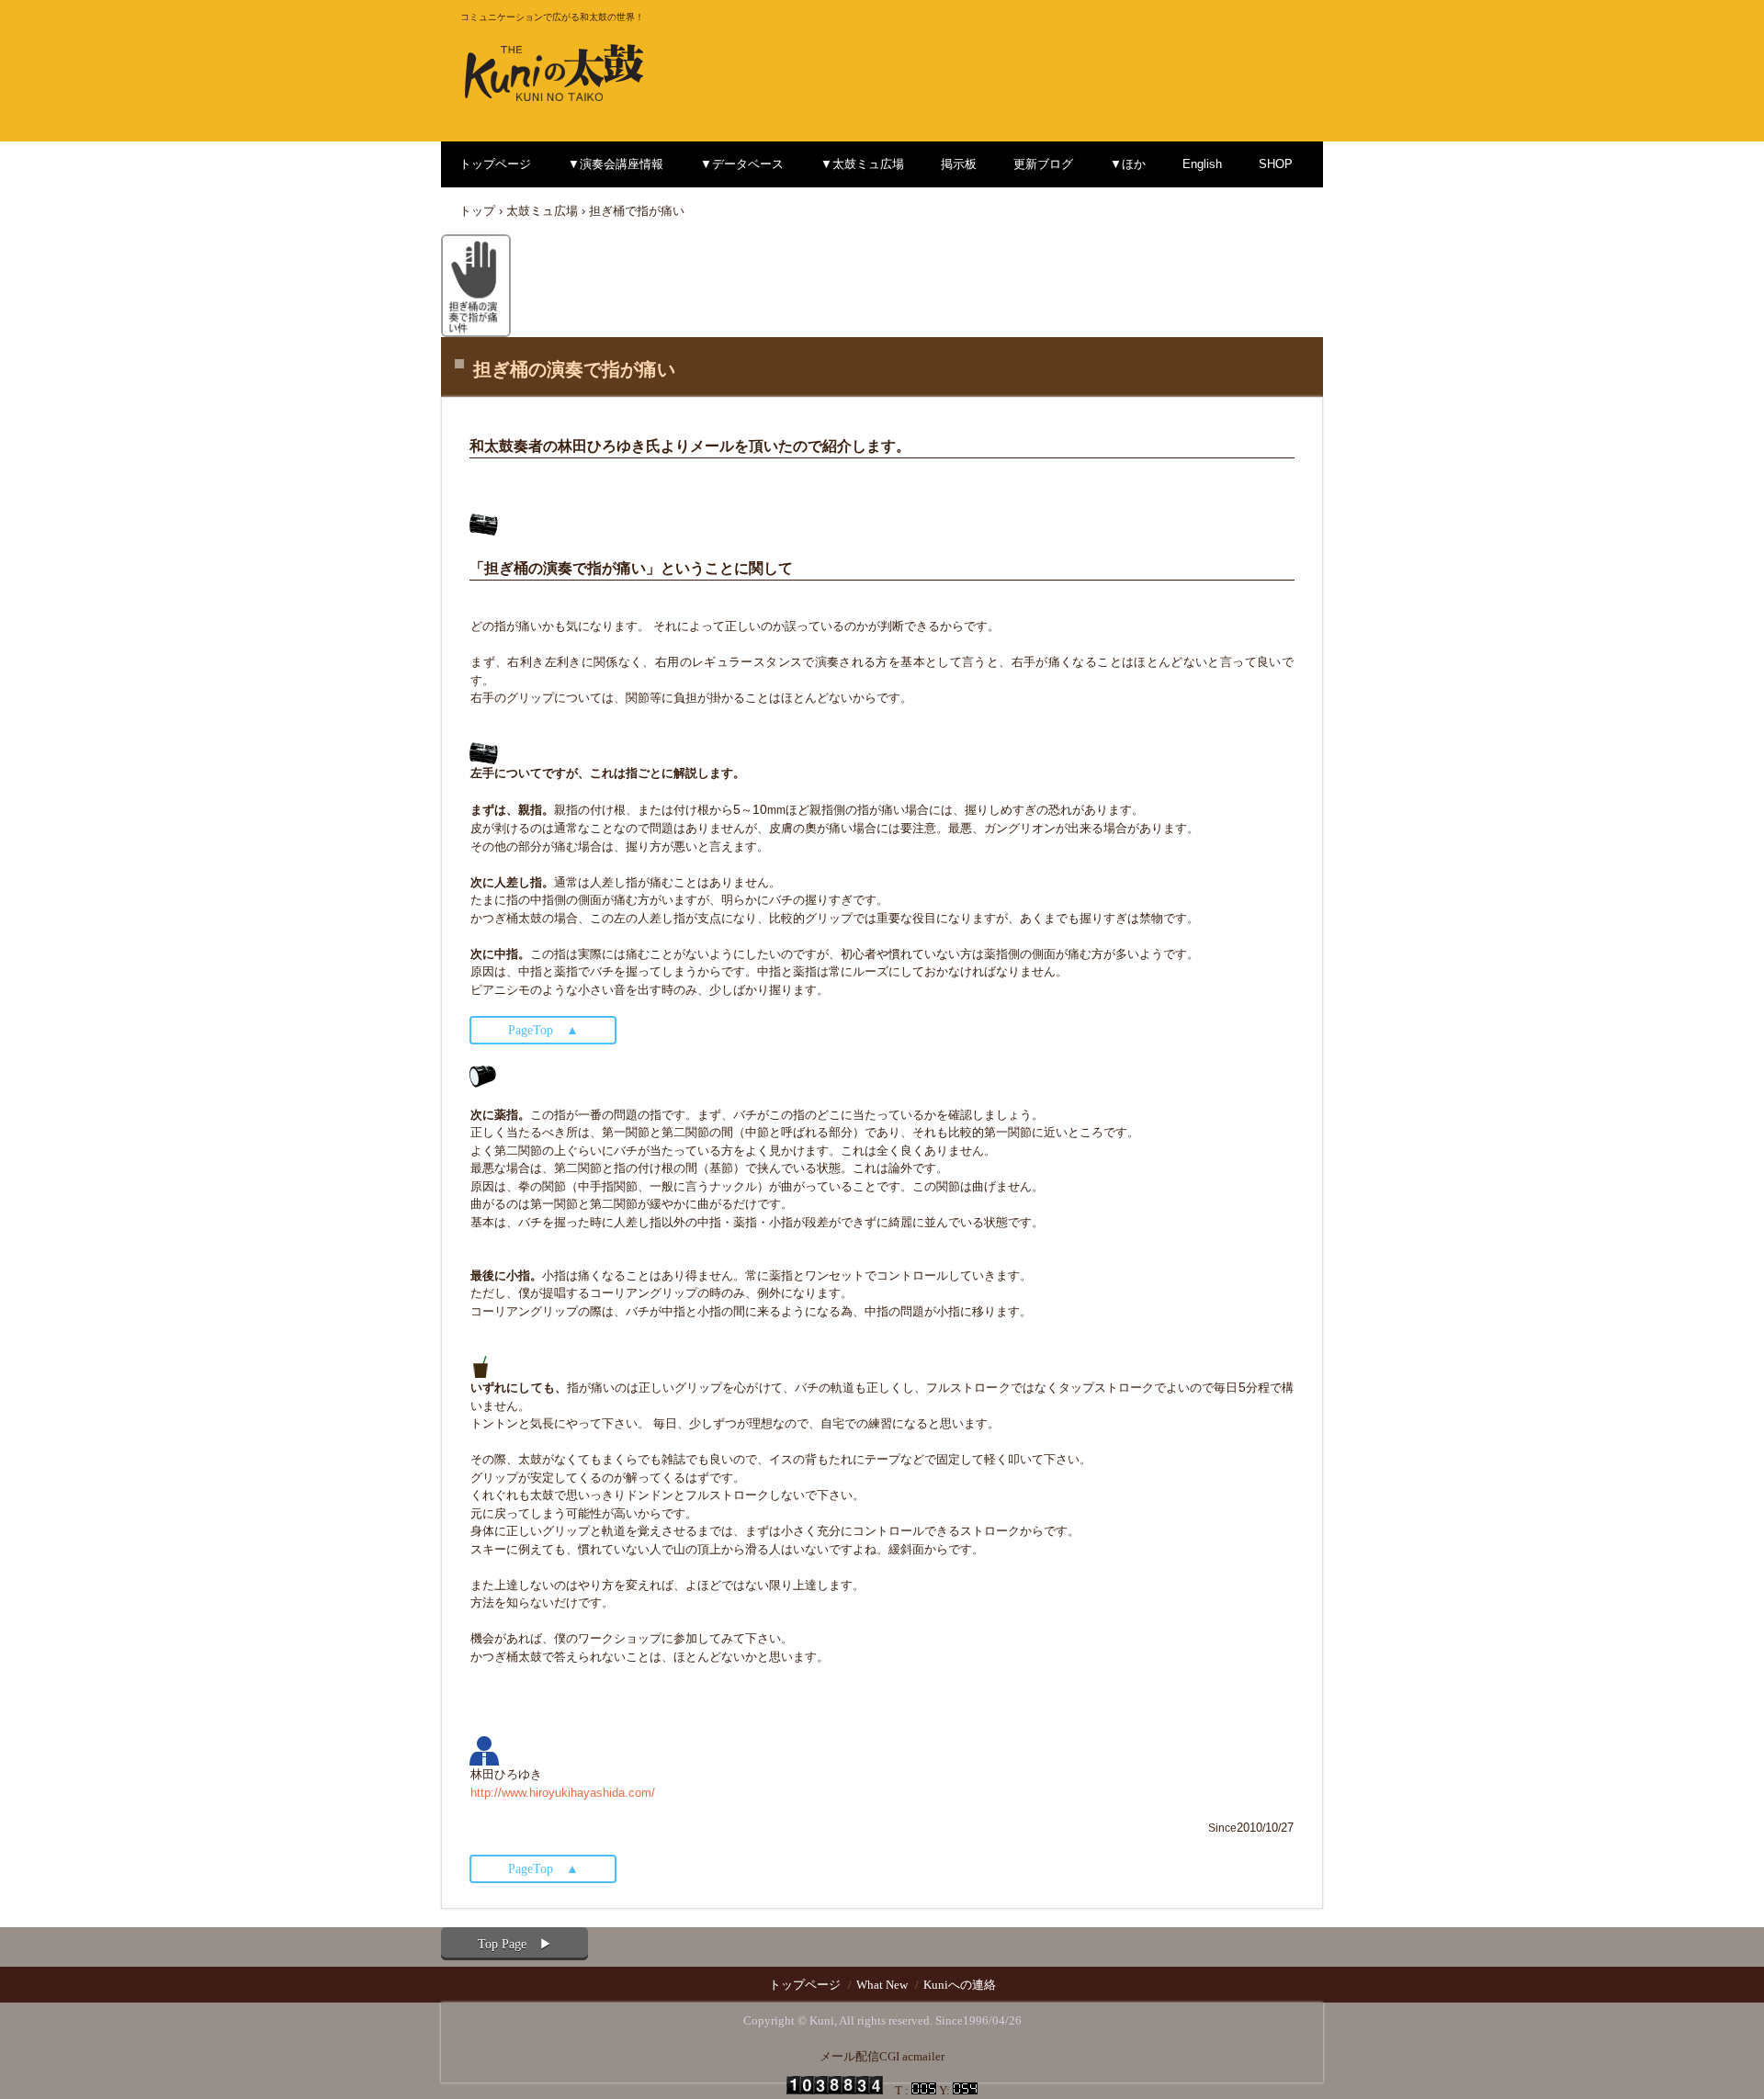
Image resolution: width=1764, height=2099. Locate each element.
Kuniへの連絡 (960, 1985)
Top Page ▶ (515, 1944)
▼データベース (742, 164)
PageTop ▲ (543, 1030)
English (1202, 164)
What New (882, 1985)
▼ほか (1128, 164)
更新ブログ (1043, 164)
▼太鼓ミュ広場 (862, 164)
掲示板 (959, 164)
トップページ (495, 164)
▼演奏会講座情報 (616, 164)
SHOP (1276, 164)
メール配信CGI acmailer (882, 2056)
